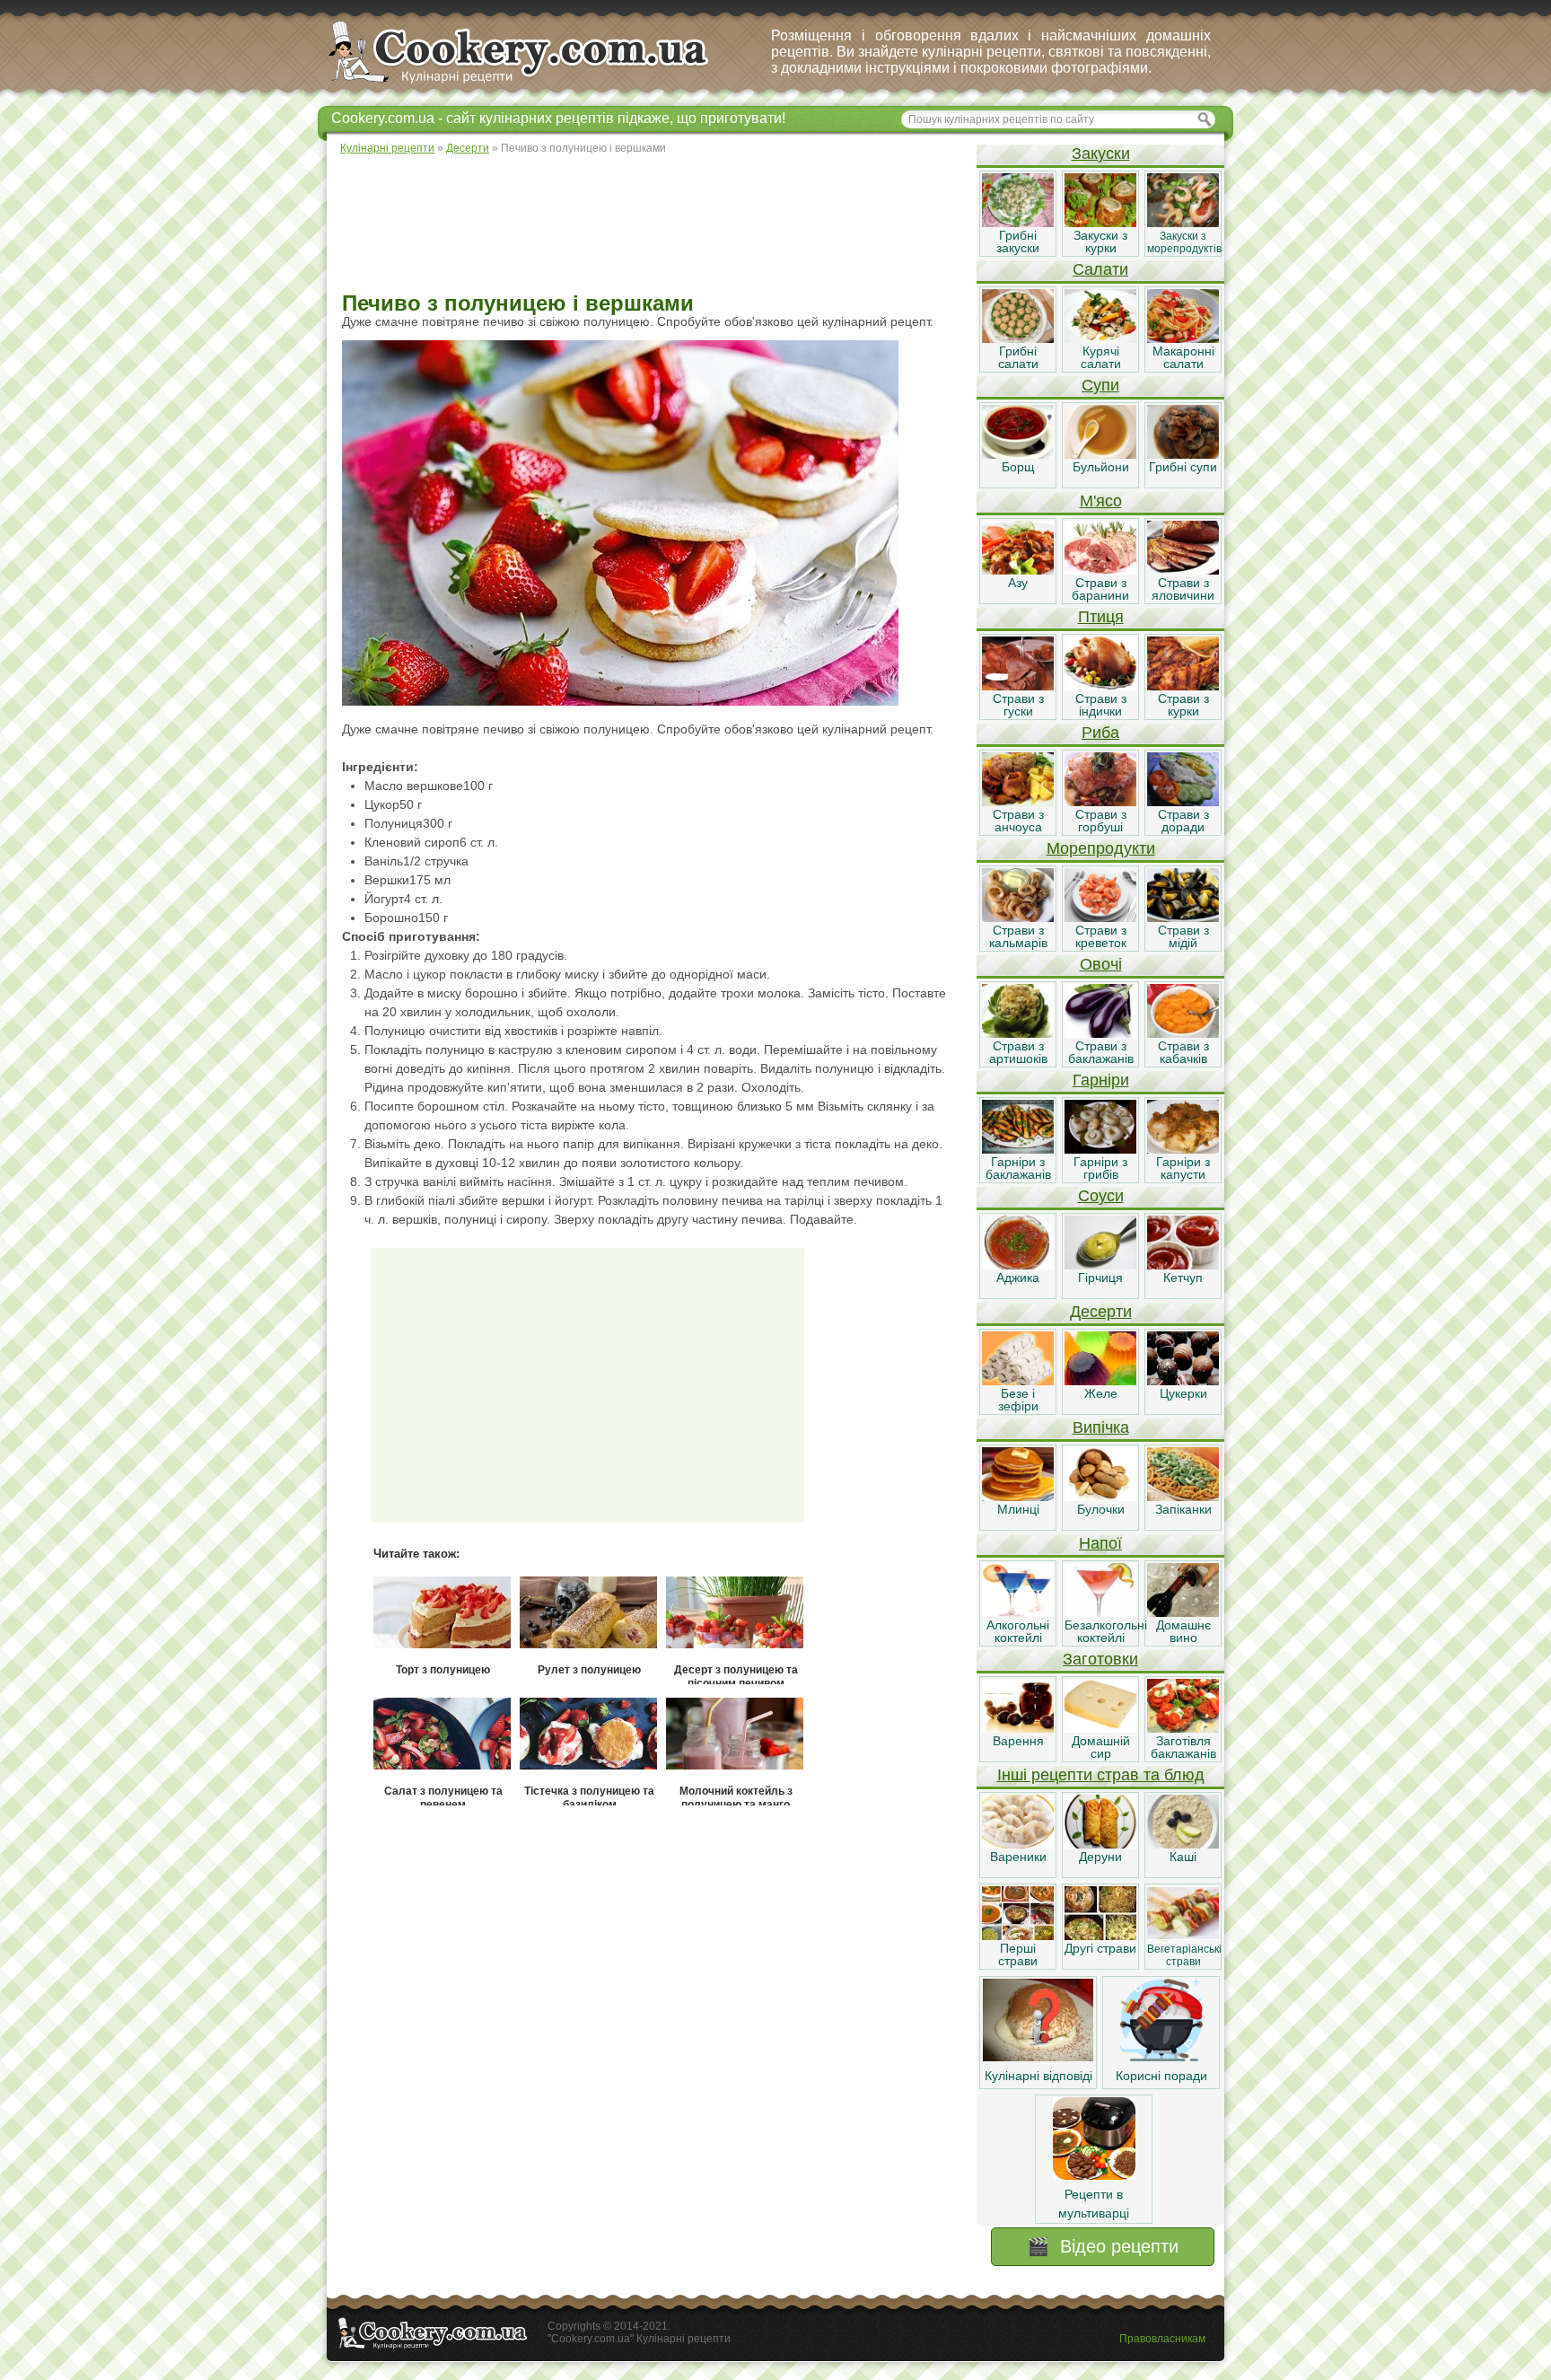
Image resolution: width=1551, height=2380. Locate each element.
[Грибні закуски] (1018, 223)
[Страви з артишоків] (1018, 1033)
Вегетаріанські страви (1184, 1955)
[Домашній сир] (1100, 1728)
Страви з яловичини (1183, 589)
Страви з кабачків (1183, 1052)
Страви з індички (1101, 705)
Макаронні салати (1183, 357)
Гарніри (1101, 1080)
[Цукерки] (1183, 1381)
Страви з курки (1183, 705)
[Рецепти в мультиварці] (1094, 2175)
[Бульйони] (1100, 454)
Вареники (1018, 1857)
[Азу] (1018, 570)
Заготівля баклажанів (1183, 1747)
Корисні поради (1161, 2076)
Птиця (1101, 617)
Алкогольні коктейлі (1018, 1631)
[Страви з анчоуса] (1018, 802)
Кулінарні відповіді (1038, 2076)
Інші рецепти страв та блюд (1101, 1775)
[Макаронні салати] (1183, 338)
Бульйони (1101, 467)
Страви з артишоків (1018, 1052)
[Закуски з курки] (1100, 223)
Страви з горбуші (1101, 821)
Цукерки (1183, 1393)
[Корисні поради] (1161, 2057)
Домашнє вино (1183, 1631)
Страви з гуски (1018, 705)
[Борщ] (1018, 454)
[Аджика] (1018, 1265)
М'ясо (1101, 501)
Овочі (1101, 964)
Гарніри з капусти (1183, 1168)
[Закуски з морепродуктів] (1183, 223)
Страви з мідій (1183, 936)
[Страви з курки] (1183, 686)
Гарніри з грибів (1100, 1168)
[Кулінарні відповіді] (1038, 2057)
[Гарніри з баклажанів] (1018, 1149)
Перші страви (1018, 1954)
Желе (1101, 1393)
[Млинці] (1018, 1497)
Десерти (1101, 1312)
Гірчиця (1100, 1278)
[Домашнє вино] (1183, 1612)
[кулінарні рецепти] (534, 84)
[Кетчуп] (1183, 1265)
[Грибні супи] (1183, 454)
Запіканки (1183, 1509)
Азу (1018, 583)
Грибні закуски (1018, 242)
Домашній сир (1101, 1747)
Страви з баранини (1100, 589)
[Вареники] (1018, 1844)
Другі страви (1100, 1948)
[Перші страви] (1018, 1936)
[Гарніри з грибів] (1100, 1149)
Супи (1100, 385)
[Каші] (1183, 1844)
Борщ (1018, 467)
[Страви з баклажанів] (1100, 1033)
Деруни (1100, 1857)
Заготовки (1100, 1659)
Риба (1100, 733)
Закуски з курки (1100, 242)
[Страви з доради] (1183, 802)
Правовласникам (1162, 2339)
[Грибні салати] (1018, 338)
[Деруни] (1100, 1844)
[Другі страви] (1100, 1936)
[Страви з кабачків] (1183, 1033)
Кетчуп (1183, 1278)
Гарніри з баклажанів (1018, 1168)
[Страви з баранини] (1100, 570)
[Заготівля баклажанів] (1183, 1728)
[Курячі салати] (1100, 338)
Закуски (1101, 154)
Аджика (1018, 1278)
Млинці (1018, 1509)
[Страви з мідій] (1183, 918)
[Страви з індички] (1100, 686)
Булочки (1101, 1509)
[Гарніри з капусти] (1183, 1149)
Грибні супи (1183, 467)
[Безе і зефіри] (1018, 1381)
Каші (1183, 1857)
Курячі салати (1101, 357)
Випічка (1101, 1427)
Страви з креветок (1101, 936)
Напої (1100, 1543)
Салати (1100, 269)
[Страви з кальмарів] (1018, 918)
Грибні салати (1018, 357)
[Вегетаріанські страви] (1183, 1936)
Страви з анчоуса (1018, 821)
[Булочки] (1100, 1497)
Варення (1018, 1741)
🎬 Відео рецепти (1103, 2246)
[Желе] (1100, 1381)
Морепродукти (1101, 848)
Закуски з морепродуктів (1184, 242)
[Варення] (1018, 1728)
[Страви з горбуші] (1100, 802)
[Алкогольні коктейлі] (1018, 1612)
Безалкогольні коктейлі (1106, 1631)
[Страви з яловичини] (1183, 570)
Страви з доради (1183, 821)
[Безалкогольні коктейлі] (1100, 1612)
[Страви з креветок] (1100, 918)
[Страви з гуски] (1018, 686)
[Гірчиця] (1100, 1265)
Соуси (1101, 1196)
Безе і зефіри (1018, 1400)
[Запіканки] (1183, 1497)
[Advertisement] (651, 224)
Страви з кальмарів (1018, 936)
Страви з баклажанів (1101, 1052)
